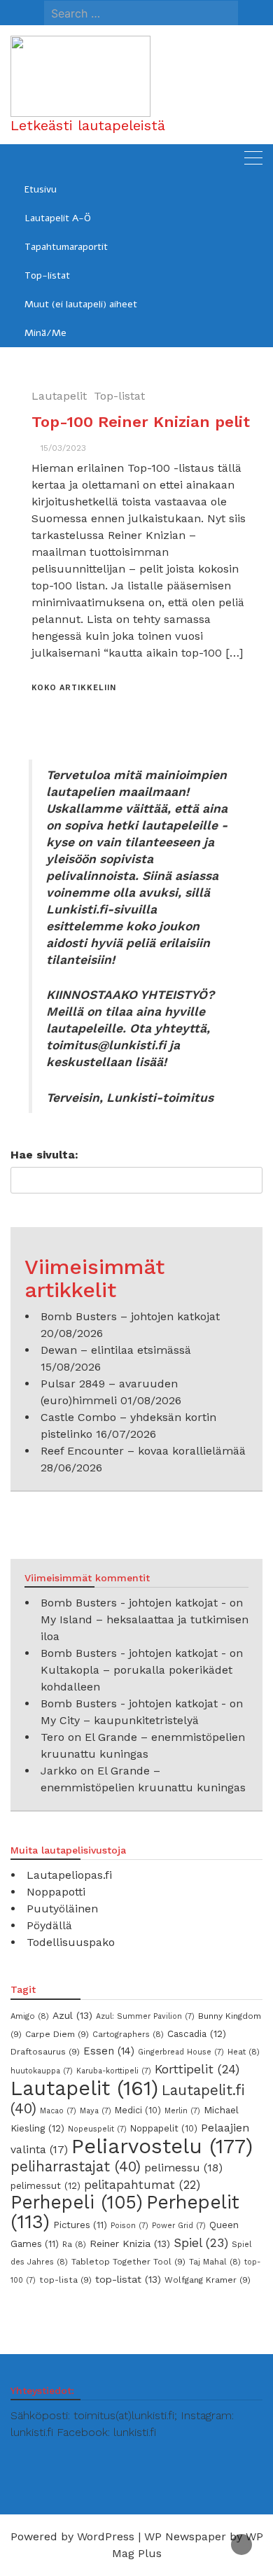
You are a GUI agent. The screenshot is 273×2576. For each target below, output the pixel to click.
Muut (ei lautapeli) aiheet (81, 304)
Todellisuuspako (71, 1942)
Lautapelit (59, 396)
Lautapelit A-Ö (58, 218)
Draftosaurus (45, 2052)
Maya (96, 2111)
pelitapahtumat (142, 2185)
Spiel (201, 2243)
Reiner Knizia (130, 2243)
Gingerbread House (181, 2052)
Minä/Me (45, 333)
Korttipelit (197, 2069)
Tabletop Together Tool (128, 2262)
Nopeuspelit (97, 2129)
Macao (58, 2111)
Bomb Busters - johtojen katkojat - (133, 1603)
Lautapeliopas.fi (69, 1875)
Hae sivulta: (44, 1155)
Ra (74, 2244)
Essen (109, 2051)
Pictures (80, 2225)
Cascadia (197, 2033)
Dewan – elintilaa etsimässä (116, 1350)
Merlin (182, 2111)
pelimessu (183, 2168)
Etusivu (41, 189)
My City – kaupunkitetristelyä (120, 1720)
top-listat (128, 2279)
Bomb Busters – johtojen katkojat (130, 1316)
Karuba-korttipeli (114, 2071)
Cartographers (128, 2034)
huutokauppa (42, 2071)
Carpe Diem (57, 2034)
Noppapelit (164, 2128)
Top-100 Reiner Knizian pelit (141, 422)
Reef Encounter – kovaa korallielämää (143, 1451)
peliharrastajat (76, 2166)
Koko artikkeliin (74, 688)
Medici (138, 2110)
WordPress (106, 2536)
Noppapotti (56, 1892)
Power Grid (179, 2226)
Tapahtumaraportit (66, 247)
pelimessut (45, 2185)
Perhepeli (77, 2202)
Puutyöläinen (62, 1909)
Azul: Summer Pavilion (145, 2016)
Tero (52, 1737)
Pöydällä (49, 1925)
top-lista (65, 2280)
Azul (72, 2015)
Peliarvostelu (162, 2146)
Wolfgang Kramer (208, 2280)
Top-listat (47, 275)
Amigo (30, 2016)
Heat (244, 2052)
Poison (129, 2226)
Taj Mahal (215, 2262)
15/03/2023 (63, 448)
